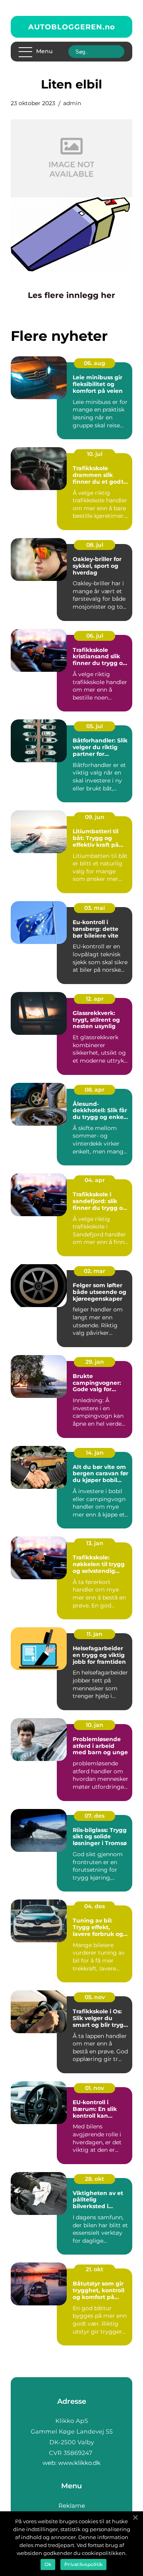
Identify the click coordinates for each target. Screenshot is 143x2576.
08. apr (95, 1090)
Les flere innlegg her (71, 295)
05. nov (95, 1997)
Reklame (72, 2506)
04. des (95, 1906)
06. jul (95, 636)
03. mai (95, 908)
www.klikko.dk (79, 2463)
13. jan (95, 1543)
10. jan (95, 1725)
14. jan (95, 1453)
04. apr (95, 1180)
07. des (95, 1816)
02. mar (95, 1271)
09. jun (95, 817)
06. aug (95, 363)
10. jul (95, 454)
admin (72, 103)
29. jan (95, 1362)
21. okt (95, 2269)
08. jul (95, 545)
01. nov (95, 2088)
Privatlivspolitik (83, 2564)
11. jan (95, 1634)
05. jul (95, 726)
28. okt (95, 2179)
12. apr (95, 999)
